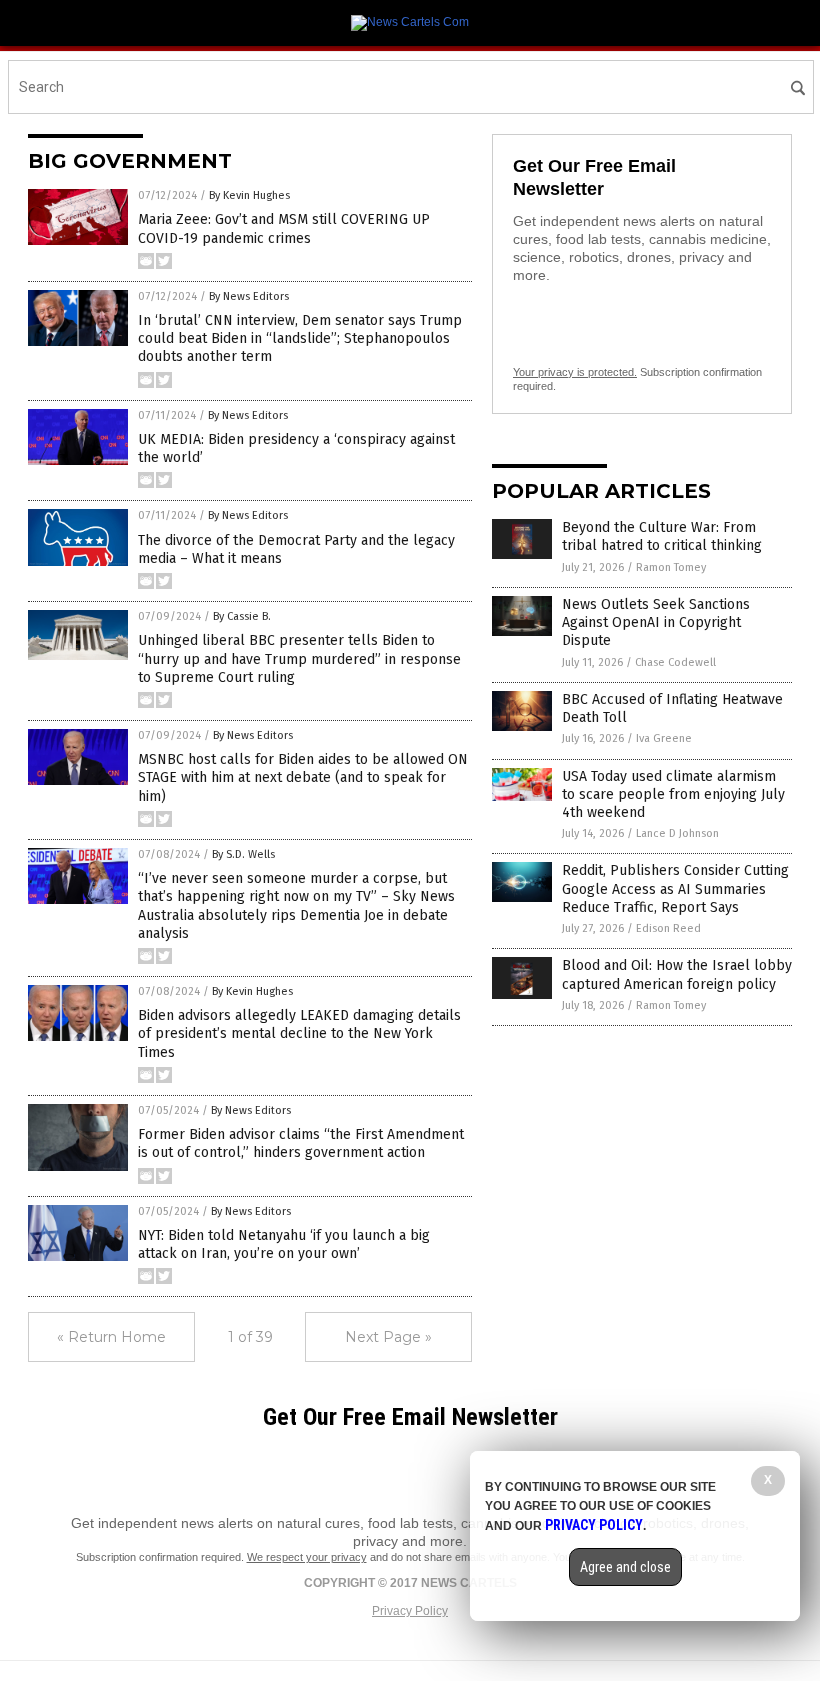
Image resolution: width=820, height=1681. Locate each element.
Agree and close (625, 1567)
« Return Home (111, 1337)
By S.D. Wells (243, 854)
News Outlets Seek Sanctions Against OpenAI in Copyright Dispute (656, 622)
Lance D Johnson (677, 833)
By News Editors (249, 296)
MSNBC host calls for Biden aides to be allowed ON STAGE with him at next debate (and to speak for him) (303, 777)
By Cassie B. (242, 616)
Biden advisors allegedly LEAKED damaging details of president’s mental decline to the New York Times (299, 1033)
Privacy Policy (410, 1611)
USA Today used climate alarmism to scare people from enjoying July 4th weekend (673, 794)
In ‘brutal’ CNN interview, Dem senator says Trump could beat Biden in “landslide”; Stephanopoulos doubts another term (300, 338)
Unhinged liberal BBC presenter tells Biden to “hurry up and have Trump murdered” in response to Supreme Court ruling (299, 658)
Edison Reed (668, 928)
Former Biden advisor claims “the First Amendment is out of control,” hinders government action (301, 1143)
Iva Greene (664, 738)
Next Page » (388, 1337)
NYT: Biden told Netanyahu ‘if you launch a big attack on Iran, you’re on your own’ (284, 1244)
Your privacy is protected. (575, 372)
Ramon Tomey (671, 567)
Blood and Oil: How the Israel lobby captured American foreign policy (677, 974)
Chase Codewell (675, 662)
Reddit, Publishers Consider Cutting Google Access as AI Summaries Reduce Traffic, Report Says (675, 888)
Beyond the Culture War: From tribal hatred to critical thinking (662, 536)
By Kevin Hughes (249, 195)
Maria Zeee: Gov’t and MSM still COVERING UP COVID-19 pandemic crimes (284, 228)
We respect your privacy (307, 1557)
